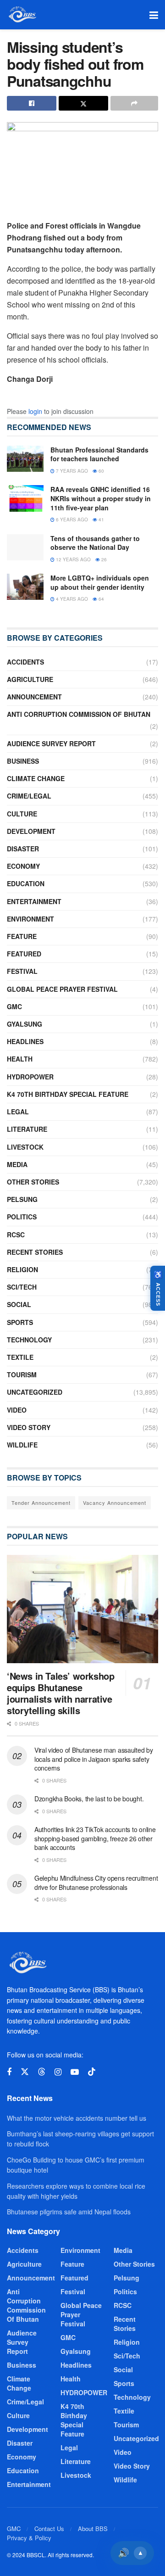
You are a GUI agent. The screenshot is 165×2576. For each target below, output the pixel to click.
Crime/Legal (29, 796)
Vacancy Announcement (115, 1503)
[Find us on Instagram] (58, 2072)
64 (101, 599)
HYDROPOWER (30, 1077)
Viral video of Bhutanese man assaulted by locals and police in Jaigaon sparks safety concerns (94, 1759)
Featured (24, 954)
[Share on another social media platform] (134, 103)
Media (17, 1164)
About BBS (93, 2529)
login (35, 411)
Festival (22, 971)
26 (103, 559)
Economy (23, 866)
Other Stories (33, 1182)
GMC (14, 1006)
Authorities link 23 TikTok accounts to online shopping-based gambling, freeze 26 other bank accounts (95, 1838)
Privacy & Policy (29, 2538)
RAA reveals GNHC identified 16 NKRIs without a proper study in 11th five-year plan (101, 498)
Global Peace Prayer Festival (62, 989)
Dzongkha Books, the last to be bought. (89, 1799)
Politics (22, 1217)
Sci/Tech (22, 1287)
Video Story (29, 1427)
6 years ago (71, 520)
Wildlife (22, 1445)
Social (19, 1304)
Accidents (25, 662)
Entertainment (34, 901)
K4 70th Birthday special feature (68, 1094)
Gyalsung (25, 1024)
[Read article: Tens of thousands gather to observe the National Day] (25, 547)
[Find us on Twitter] (25, 2072)
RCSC (16, 1235)
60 (101, 471)
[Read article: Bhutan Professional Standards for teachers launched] (25, 459)
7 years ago (71, 471)
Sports (20, 1322)
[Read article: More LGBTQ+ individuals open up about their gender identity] (25, 587)
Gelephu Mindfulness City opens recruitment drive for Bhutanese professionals (96, 1883)
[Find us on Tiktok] (92, 2072)
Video (17, 1410)
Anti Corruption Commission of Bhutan (79, 714)
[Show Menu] (154, 15)
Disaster (23, 849)
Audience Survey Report (51, 743)
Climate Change (36, 778)
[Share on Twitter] (83, 103)
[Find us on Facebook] (9, 2072)
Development (31, 831)
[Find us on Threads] (42, 2072)
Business (23, 761)
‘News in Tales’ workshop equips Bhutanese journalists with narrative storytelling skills (60, 1693)
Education (26, 883)
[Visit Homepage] (22, 15)
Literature (27, 1129)
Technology (29, 1340)
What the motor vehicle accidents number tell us (77, 2118)
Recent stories (35, 1252)
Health (20, 1059)
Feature (22, 936)
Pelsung (22, 1199)
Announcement (34, 697)
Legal (18, 1112)
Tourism (22, 1375)
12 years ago (73, 559)
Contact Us (49, 2529)
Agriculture (30, 679)
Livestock (25, 1147)
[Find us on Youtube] (75, 2072)
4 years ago (71, 599)
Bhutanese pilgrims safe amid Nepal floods (69, 2212)
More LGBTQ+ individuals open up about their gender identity (100, 582)
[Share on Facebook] (32, 103)
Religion (22, 1269)
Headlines (25, 1041)
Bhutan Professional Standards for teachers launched (99, 454)
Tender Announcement (41, 1503)
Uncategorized (35, 1392)
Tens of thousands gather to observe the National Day (95, 543)
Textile (20, 1357)
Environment (30, 919)
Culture (22, 814)
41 (101, 520)
